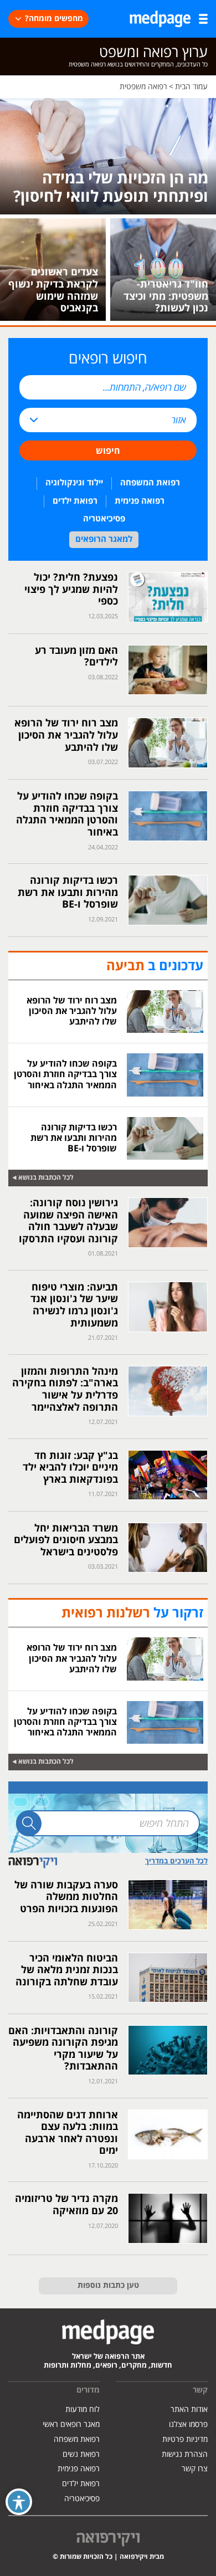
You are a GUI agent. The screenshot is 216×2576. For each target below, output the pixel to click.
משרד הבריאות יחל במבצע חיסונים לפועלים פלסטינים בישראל (66, 1540)
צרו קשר (195, 2469)
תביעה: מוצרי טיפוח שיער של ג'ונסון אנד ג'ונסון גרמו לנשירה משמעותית (74, 1305)
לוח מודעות (83, 2409)
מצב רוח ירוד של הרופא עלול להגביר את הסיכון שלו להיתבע (66, 735)
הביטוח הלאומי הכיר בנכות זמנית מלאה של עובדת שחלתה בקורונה (67, 1970)
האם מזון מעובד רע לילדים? (76, 657)
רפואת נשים (81, 2454)
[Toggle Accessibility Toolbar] (19, 2502)
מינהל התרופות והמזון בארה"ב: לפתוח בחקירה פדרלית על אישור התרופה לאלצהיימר (65, 1390)
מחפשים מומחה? (54, 19)
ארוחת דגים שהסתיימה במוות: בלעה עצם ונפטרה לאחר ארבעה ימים (68, 2133)
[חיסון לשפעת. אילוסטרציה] (108, 156)
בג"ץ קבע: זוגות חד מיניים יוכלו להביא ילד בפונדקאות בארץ (70, 1468)
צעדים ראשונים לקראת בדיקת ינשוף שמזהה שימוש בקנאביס (53, 290)
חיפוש (108, 451)
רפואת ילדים (75, 501)
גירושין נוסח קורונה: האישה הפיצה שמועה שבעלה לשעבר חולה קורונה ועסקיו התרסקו (68, 1221)
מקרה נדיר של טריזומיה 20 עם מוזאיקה (66, 2205)
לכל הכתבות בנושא (46, 1178)
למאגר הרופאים (104, 539)
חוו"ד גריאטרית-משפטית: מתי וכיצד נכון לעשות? (166, 296)
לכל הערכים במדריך (176, 1861)
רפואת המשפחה (150, 483)
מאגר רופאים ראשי (71, 2424)
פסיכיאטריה (104, 519)
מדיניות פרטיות (185, 2439)
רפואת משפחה (77, 2439)
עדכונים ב (155, 966)
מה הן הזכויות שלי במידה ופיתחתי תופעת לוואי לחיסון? (111, 188)
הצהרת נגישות (185, 2454)
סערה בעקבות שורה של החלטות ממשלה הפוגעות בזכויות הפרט (66, 1897)
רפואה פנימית (140, 501)
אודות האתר (189, 2409)
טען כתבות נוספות (108, 2286)
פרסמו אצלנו (188, 2424)
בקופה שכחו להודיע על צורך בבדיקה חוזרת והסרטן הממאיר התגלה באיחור (67, 815)
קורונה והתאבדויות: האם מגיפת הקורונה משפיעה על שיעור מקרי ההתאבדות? (63, 2049)
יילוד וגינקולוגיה (74, 483)
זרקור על (132, 1614)
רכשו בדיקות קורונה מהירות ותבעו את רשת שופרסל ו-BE (68, 893)
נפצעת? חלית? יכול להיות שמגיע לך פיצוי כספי (71, 590)
